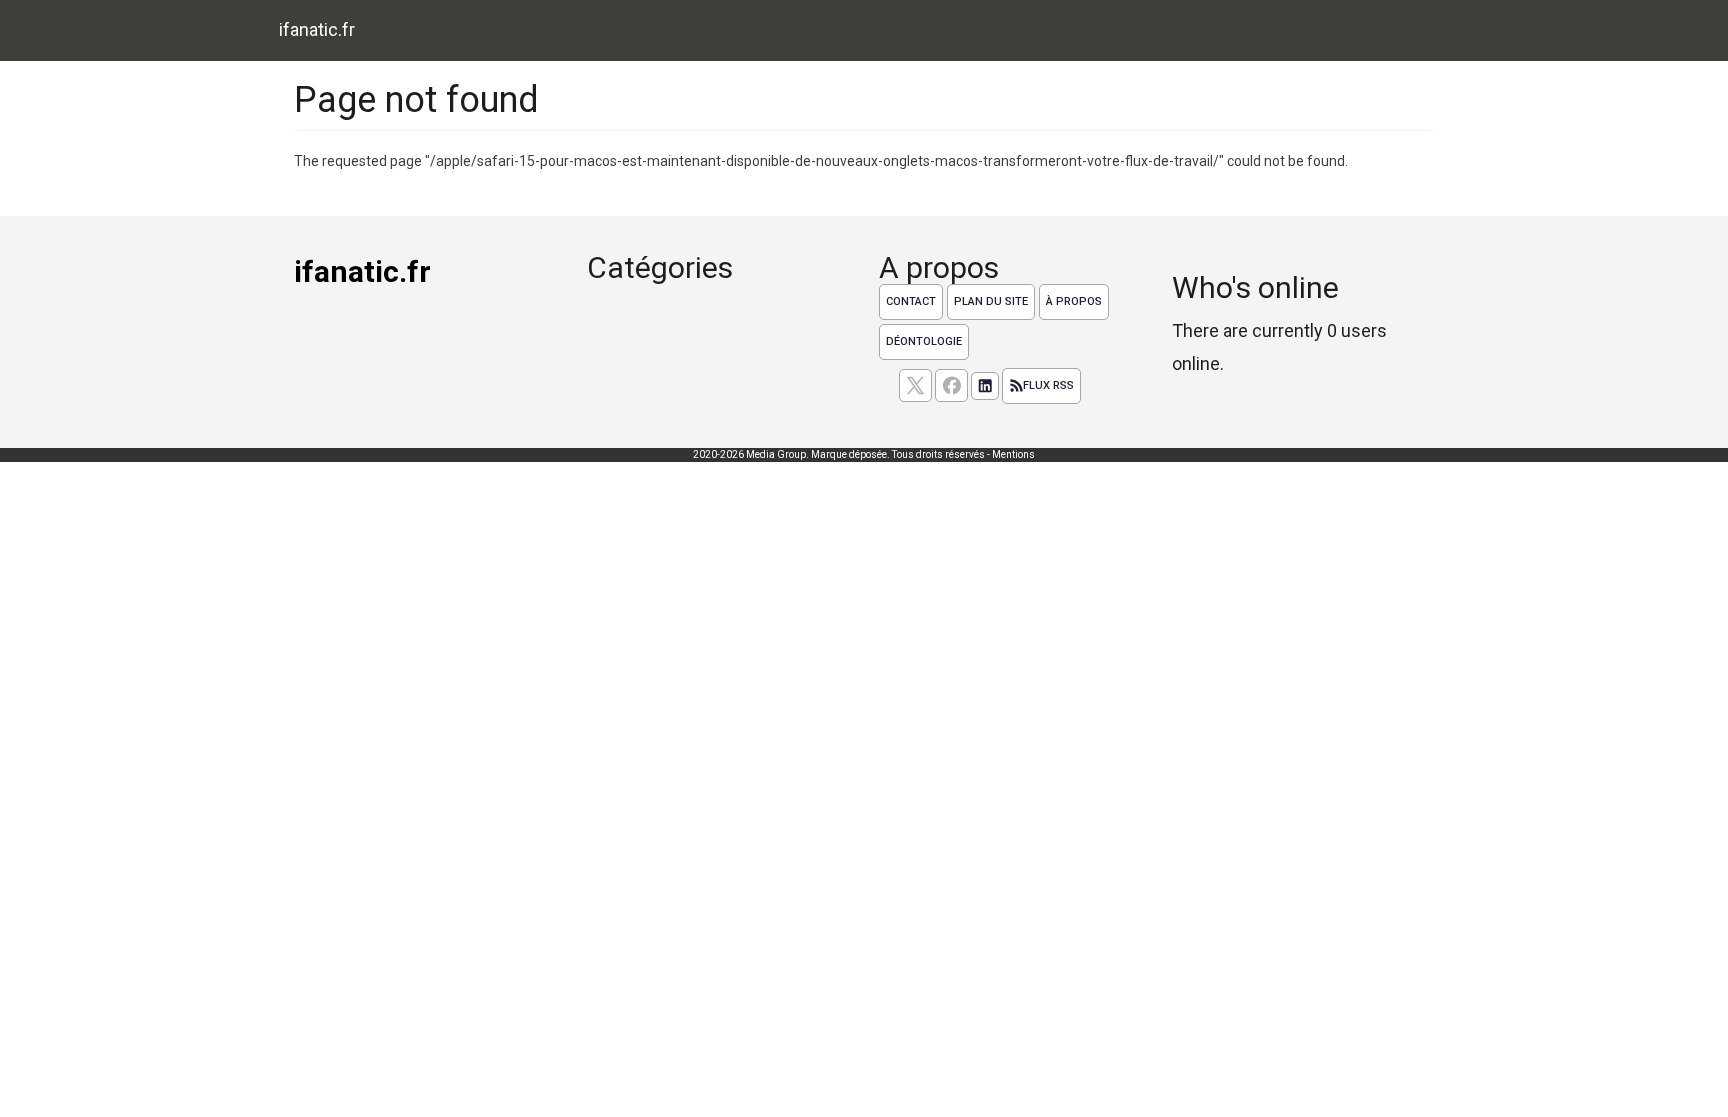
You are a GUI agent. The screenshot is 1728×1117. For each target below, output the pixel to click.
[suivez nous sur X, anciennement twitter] (915, 385)
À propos (1074, 301)
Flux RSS (1048, 385)
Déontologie (924, 341)
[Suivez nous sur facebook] (951, 385)
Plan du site (991, 301)
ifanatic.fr (317, 29)
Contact (911, 301)
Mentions (1013, 454)
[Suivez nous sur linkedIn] (985, 386)
